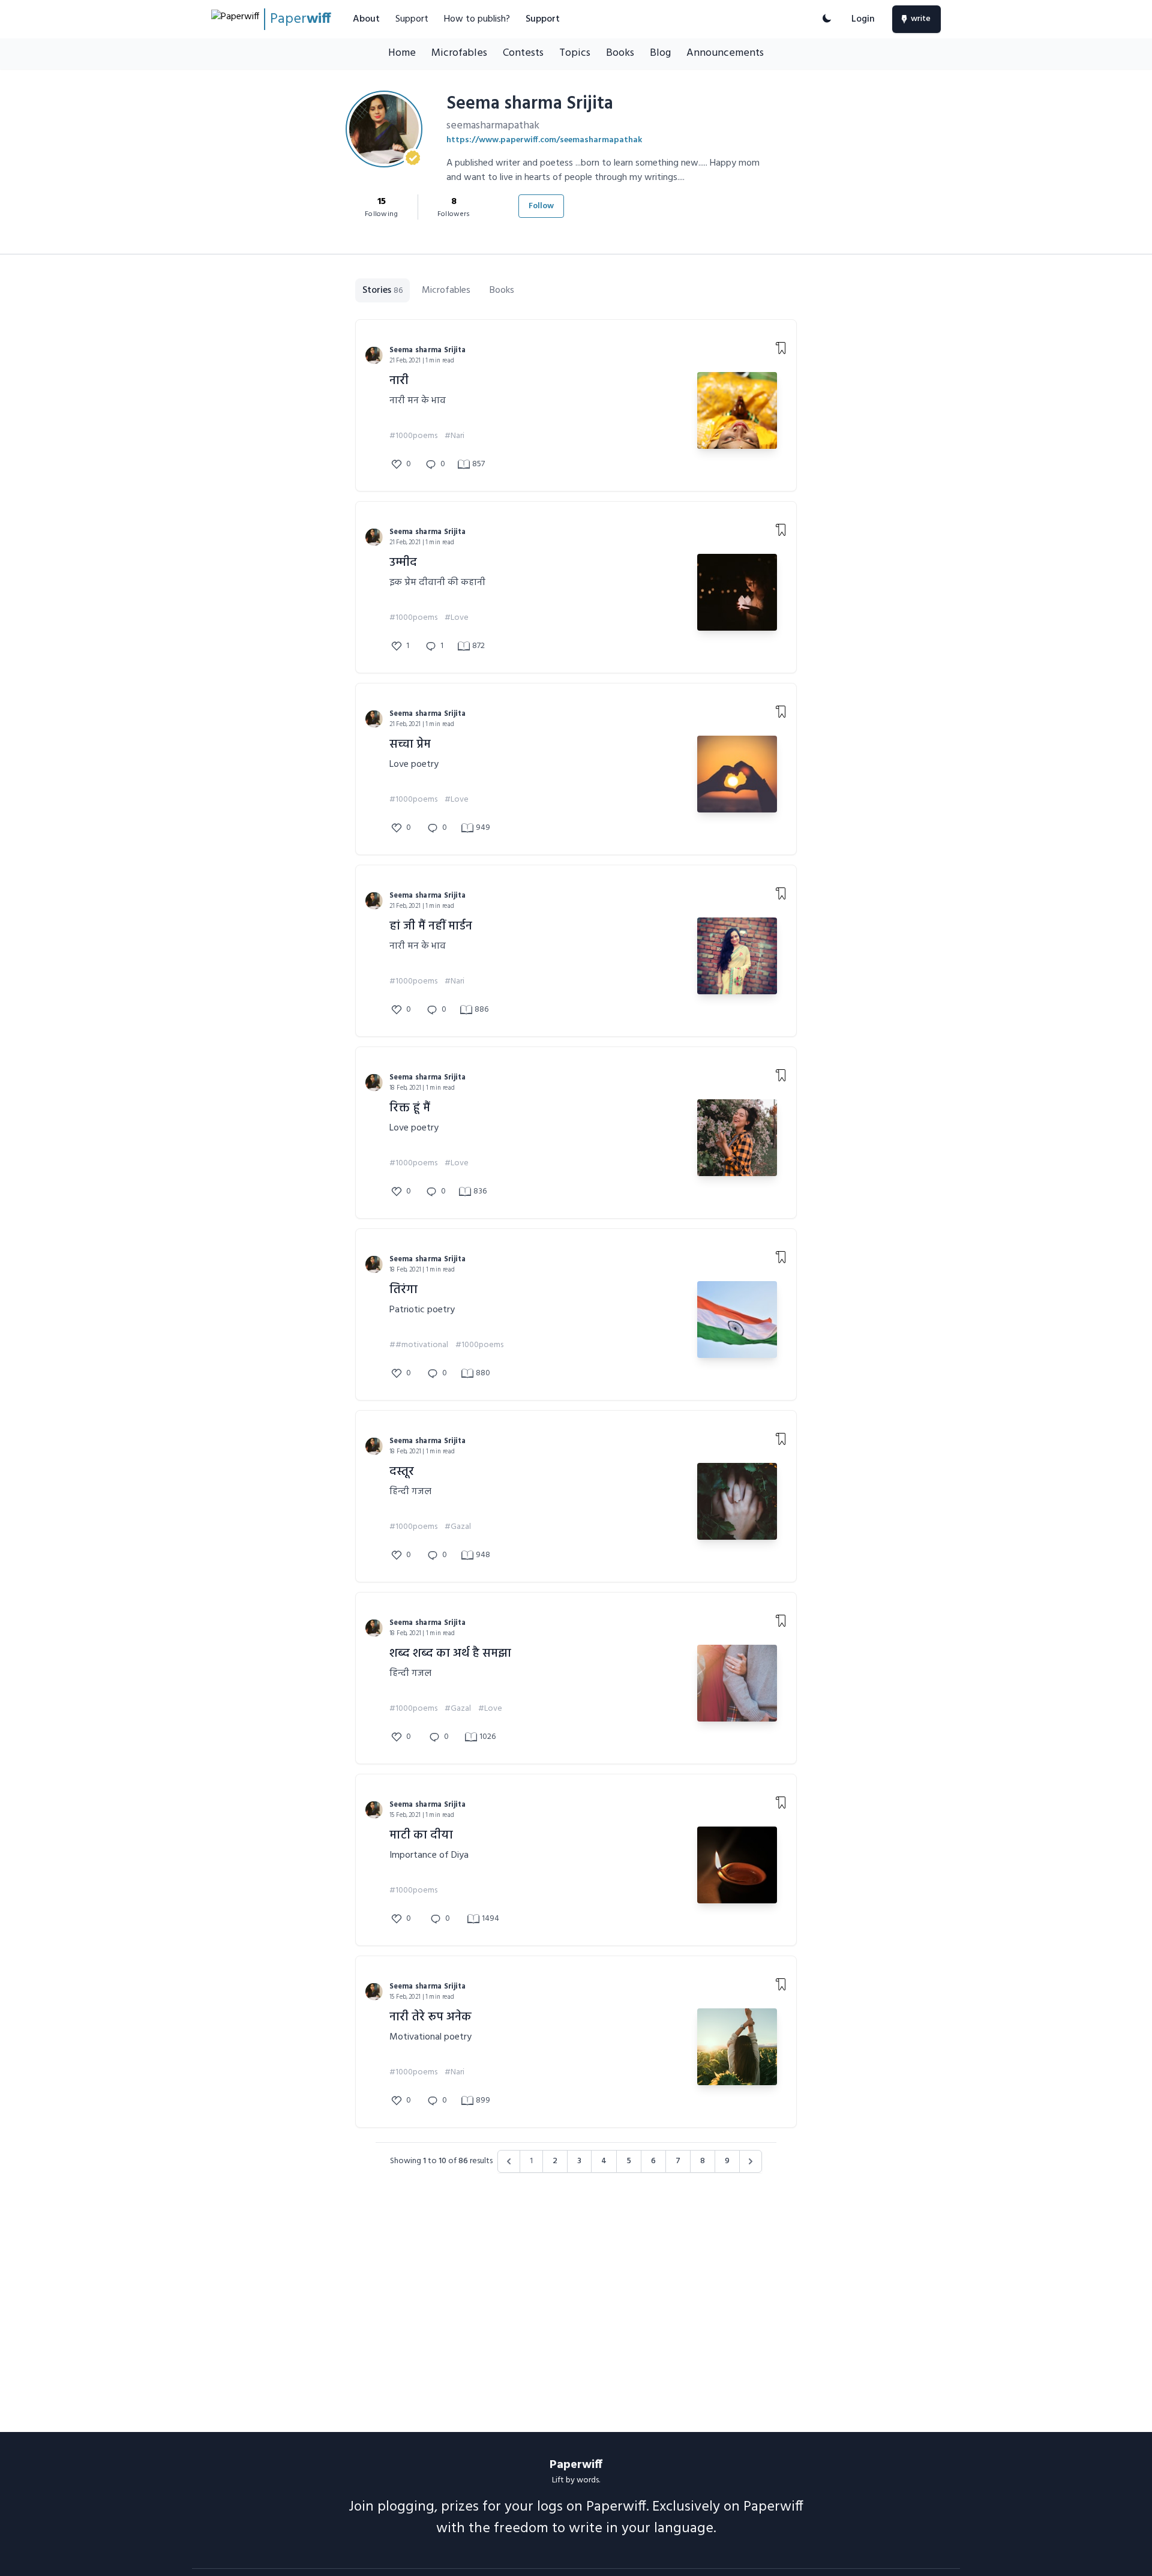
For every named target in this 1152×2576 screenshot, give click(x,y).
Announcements (725, 53)
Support (412, 19)
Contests (523, 53)
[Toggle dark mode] (827, 19)
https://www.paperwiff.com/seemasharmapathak (544, 140)
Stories (382, 290)
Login (863, 19)
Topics (575, 53)
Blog (660, 53)
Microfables (459, 53)
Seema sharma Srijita (428, 350)
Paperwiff (576, 2465)
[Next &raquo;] (751, 2161)
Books (620, 53)
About (366, 19)
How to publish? (477, 19)
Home (402, 53)
